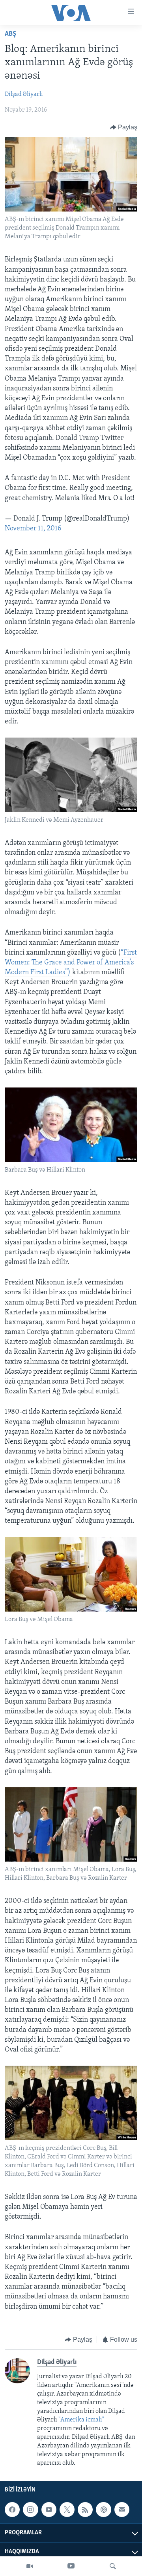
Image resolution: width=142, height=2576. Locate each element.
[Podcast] (103, 2510)
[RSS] (85, 2510)
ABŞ (10, 34)
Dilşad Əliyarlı (24, 94)
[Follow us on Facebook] (12, 2510)
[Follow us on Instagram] (30, 2510)
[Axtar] (113, 2566)
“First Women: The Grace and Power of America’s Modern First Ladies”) (71, 963)
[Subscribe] (122, 2510)
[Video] (30, 2566)
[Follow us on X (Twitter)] (67, 2510)
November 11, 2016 (33, 529)
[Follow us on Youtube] (49, 2510)
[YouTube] (71, 2566)
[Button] (124, 127)
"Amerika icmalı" (81, 2420)
